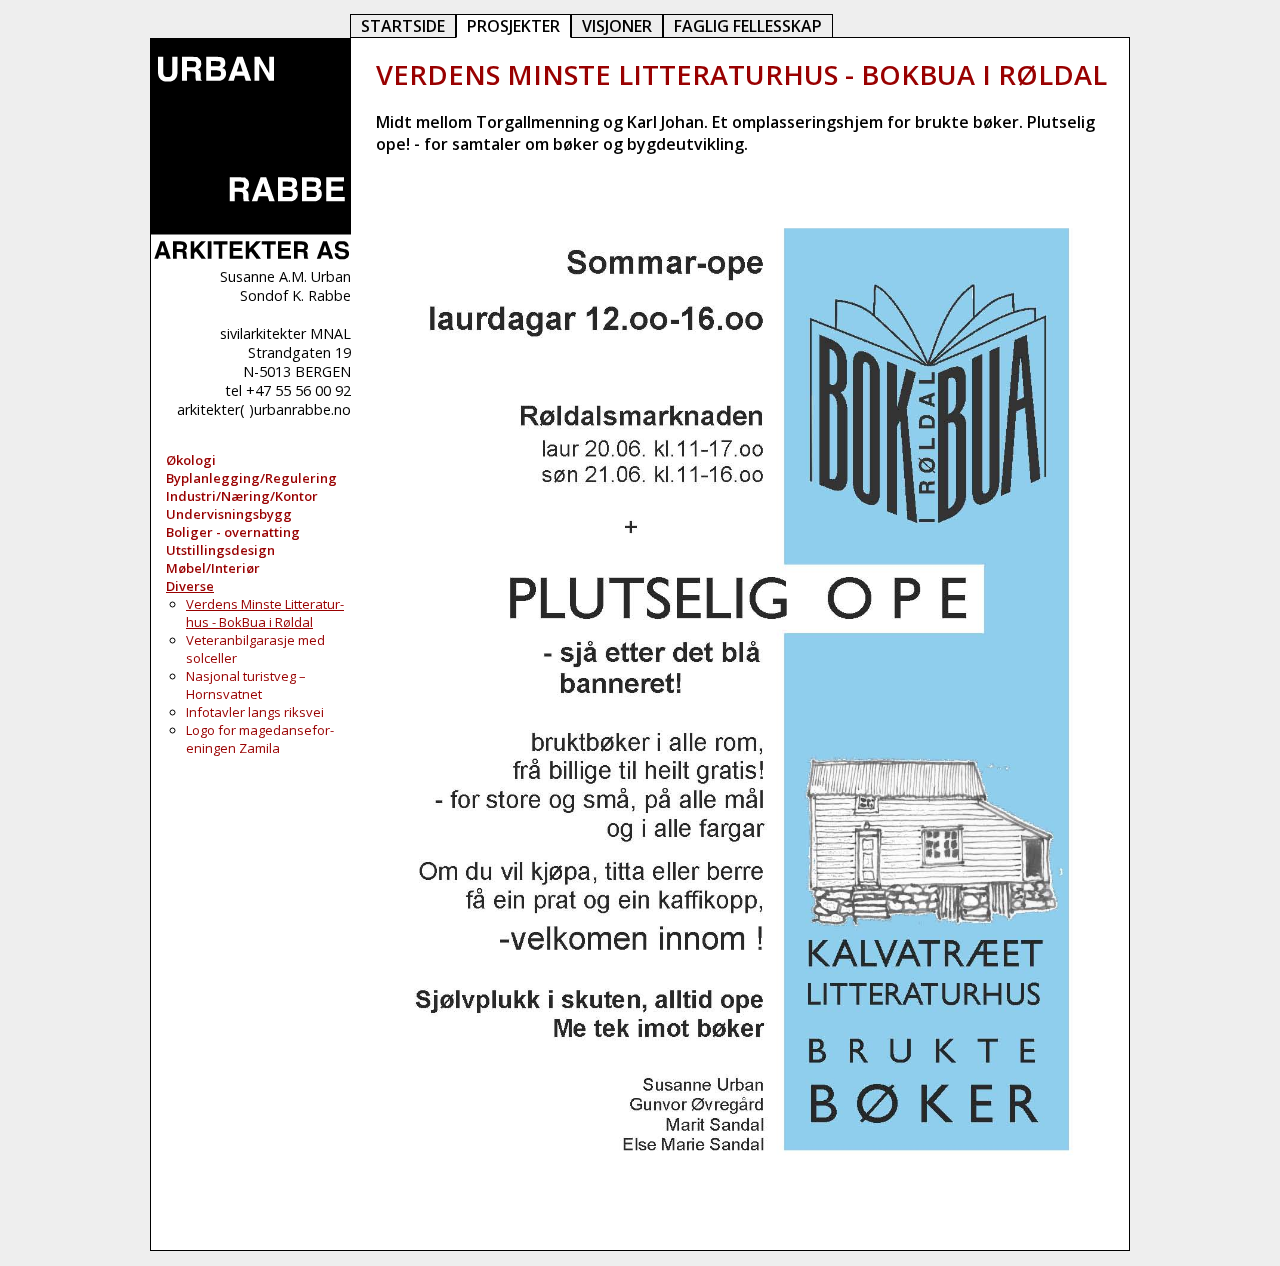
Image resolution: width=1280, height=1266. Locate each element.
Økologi (191, 460)
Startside (403, 26)
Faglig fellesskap (748, 26)
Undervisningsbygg (229, 514)
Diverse (190, 586)
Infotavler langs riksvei (255, 712)
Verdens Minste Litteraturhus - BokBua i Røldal (265, 613)
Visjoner (617, 26)
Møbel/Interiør (213, 568)
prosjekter (513, 26)
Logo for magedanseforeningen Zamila (260, 739)
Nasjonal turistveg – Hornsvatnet (246, 685)
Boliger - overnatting (233, 532)
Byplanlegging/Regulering (251, 478)
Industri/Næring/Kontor (242, 496)
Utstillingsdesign (220, 550)
